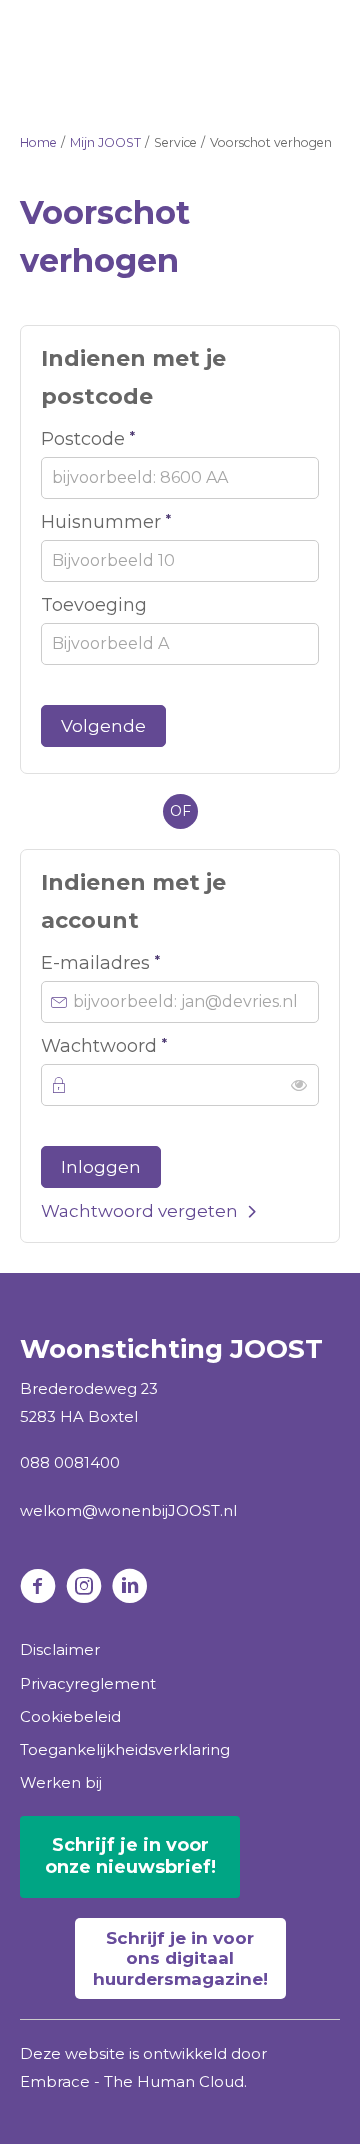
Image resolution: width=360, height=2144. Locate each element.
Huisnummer (153, 521)
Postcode (135, 438)
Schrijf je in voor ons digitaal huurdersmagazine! (180, 1958)
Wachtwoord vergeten (139, 1211)
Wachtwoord (151, 1045)
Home (38, 142)
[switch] (299, 1085)
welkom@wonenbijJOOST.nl (128, 1511)
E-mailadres (148, 962)
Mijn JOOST (105, 142)
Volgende (103, 726)
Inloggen (101, 1167)
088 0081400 (70, 1463)
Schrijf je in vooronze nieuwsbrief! (130, 1856)
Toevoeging (94, 605)
